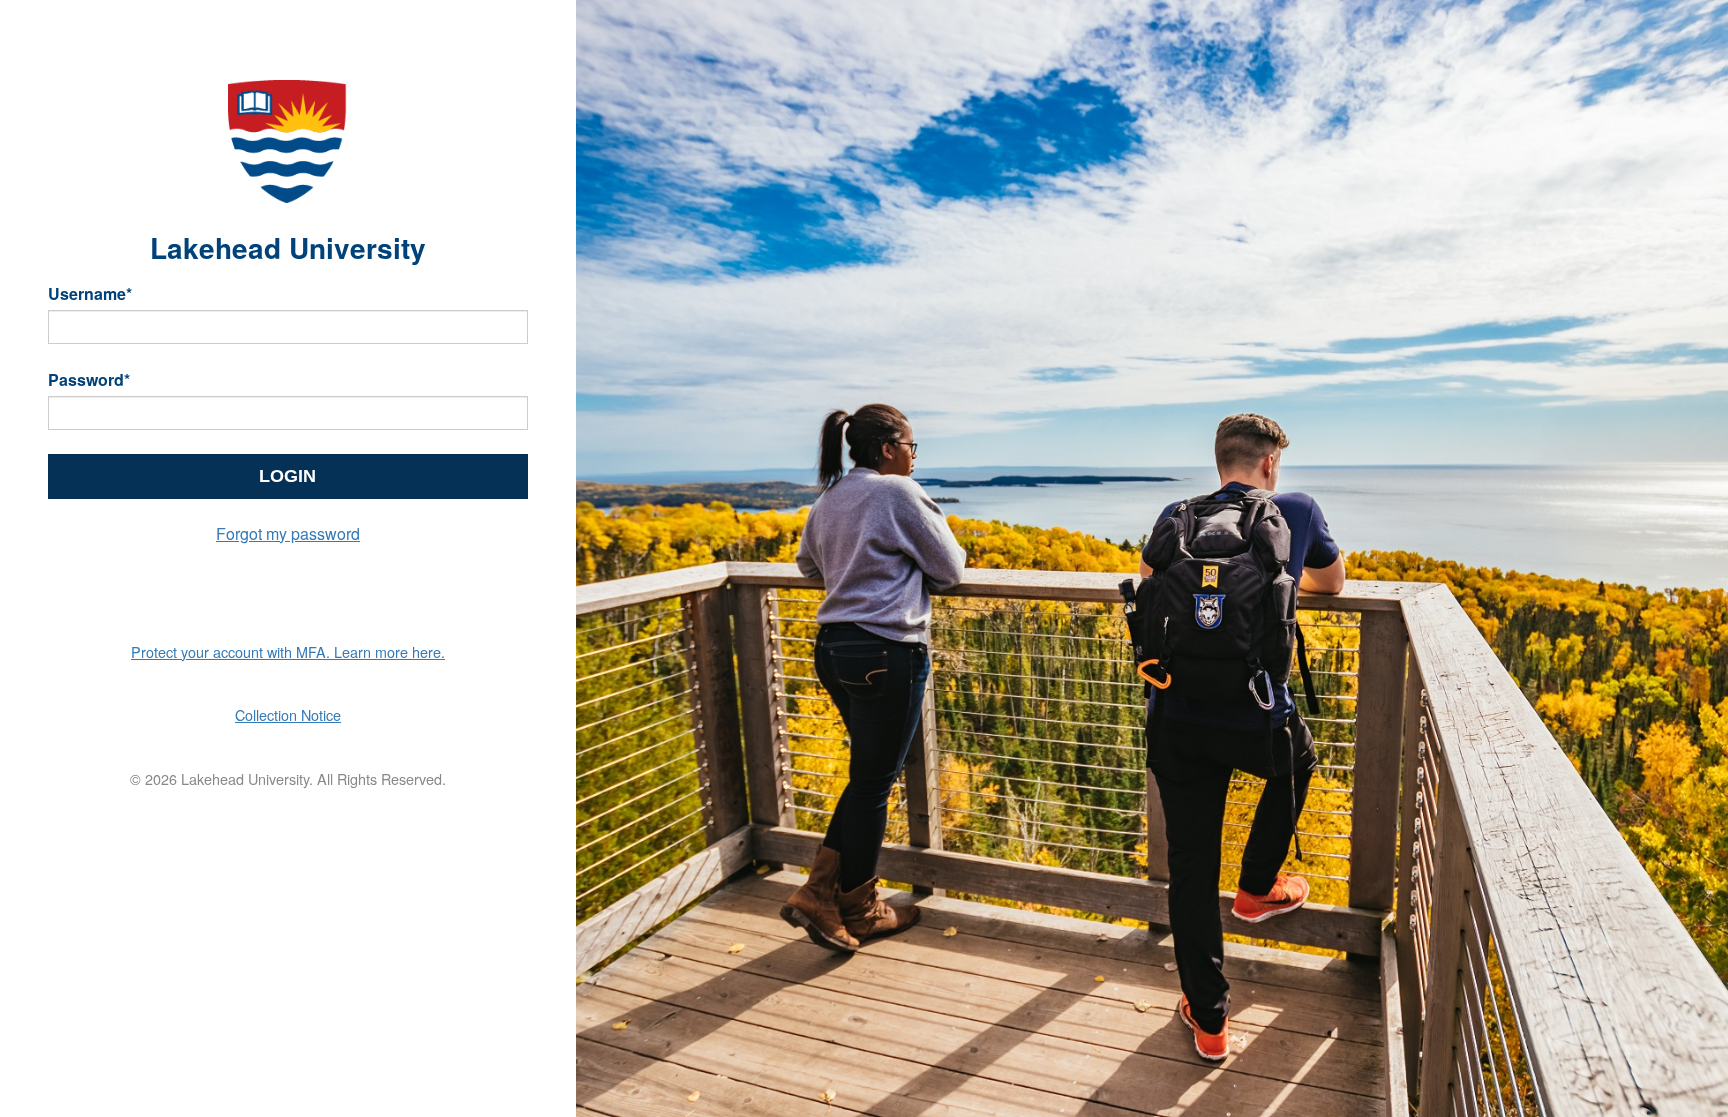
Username (90, 293)
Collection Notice (288, 714)
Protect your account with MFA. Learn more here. (288, 651)
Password (89, 379)
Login (287, 475)
